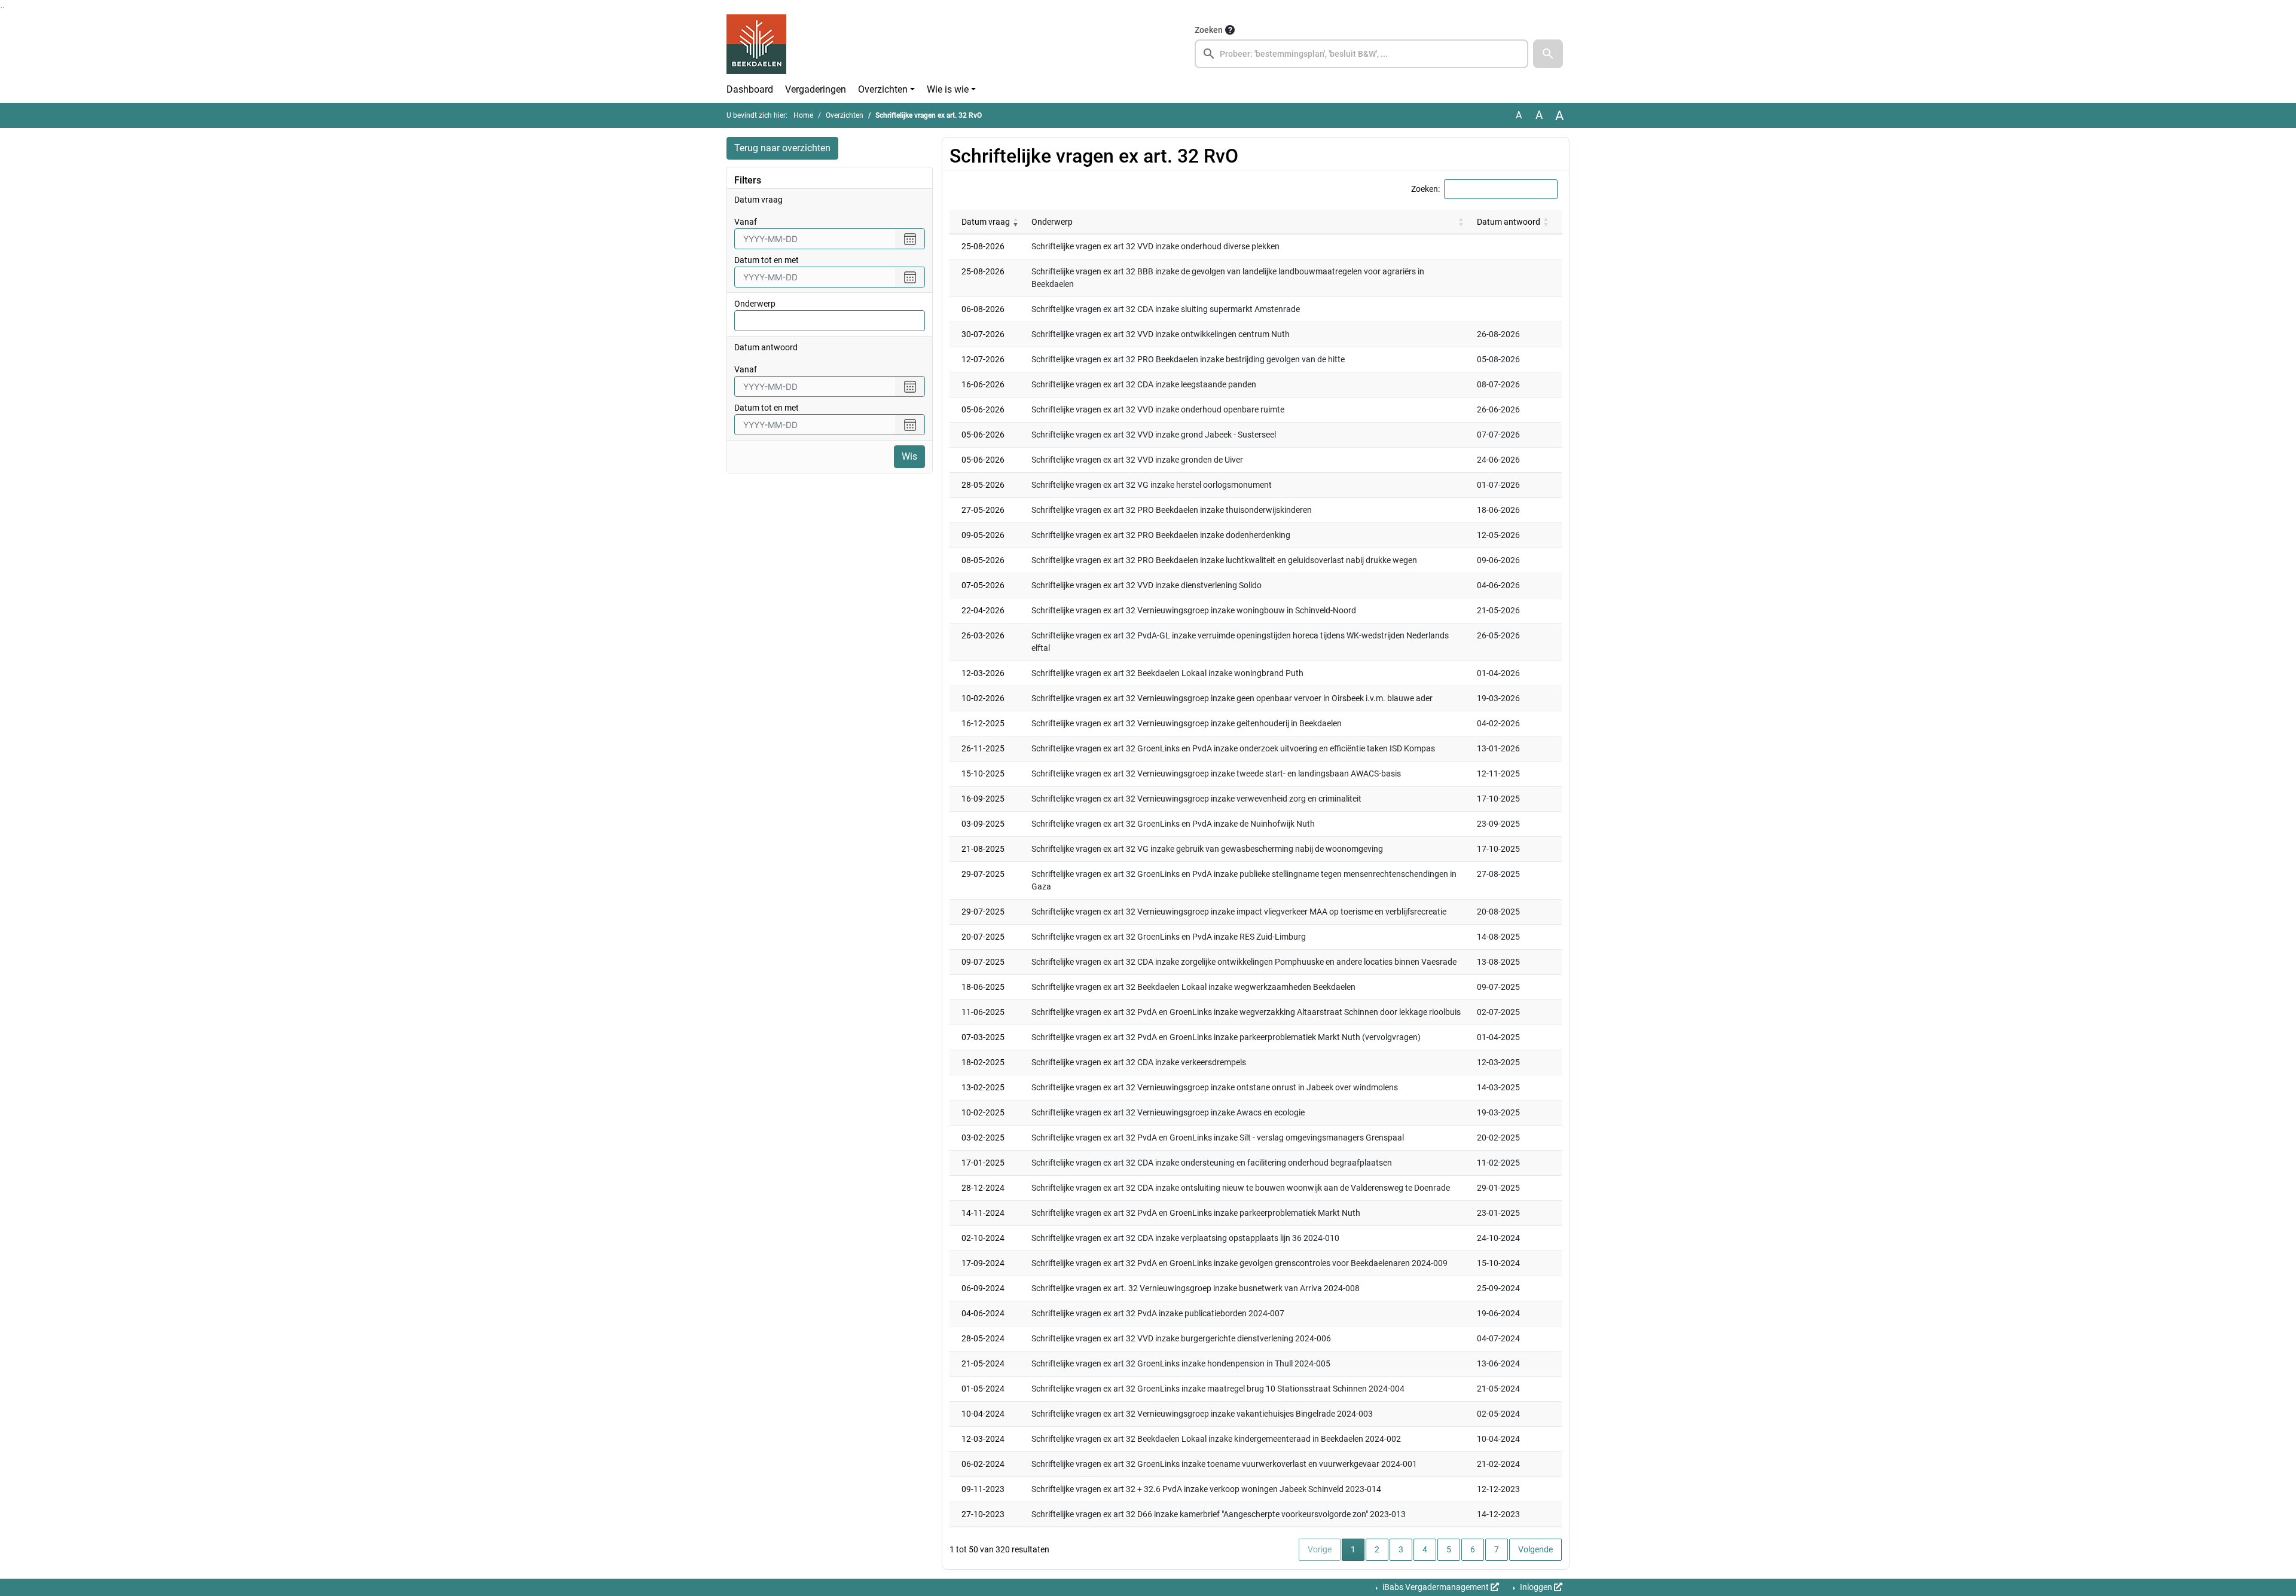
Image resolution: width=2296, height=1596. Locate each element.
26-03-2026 (983, 635)
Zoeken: (1425, 189)
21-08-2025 (983, 849)
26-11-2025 (983, 748)
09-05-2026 (983, 535)
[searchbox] (1361, 54)
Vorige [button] (1320, 1549)
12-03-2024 (983, 1439)
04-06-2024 (983, 1313)
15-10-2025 (983, 773)
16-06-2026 (983, 384)
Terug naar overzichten (782, 148)
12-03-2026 (983, 673)
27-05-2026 (983, 510)
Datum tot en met (767, 260)
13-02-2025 (983, 1087)
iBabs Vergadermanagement (1436, 1587)
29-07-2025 (983, 874)
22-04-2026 (983, 610)
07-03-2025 (983, 1037)
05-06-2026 (983, 409)
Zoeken (1209, 30)
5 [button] (1449, 1549)
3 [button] (1401, 1549)
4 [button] (1425, 1549)
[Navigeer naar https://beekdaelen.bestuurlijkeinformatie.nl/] (756, 45)
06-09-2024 (983, 1288)
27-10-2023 (983, 1514)
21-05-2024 (983, 1363)
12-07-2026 (983, 359)
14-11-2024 (983, 1213)
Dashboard (750, 89)
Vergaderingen (816, 89)
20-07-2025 (983, 937)
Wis (909, 456)
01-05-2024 (983, 1389)
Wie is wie (948, 89)
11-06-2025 (983, 1012)
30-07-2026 (983, 334)
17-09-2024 (983, 1263)
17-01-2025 (983, 1163)
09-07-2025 (983, 962)
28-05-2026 (983, 485)
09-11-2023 (983, 1489)
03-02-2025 (983, 1138)
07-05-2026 (983, 585)
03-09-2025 (983, 824)
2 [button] (1377, 1549)
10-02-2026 (983, 698)
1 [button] (1358, 1549)
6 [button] (1473, 1549)
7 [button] (1497, 1549)
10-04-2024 (983, 1414)
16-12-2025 (983, 723)
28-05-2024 (983, 1338)
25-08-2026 (983, 246)
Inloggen (1536, 1587)
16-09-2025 (983, 799)
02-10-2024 (983, 1238)
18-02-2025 (983, 1062)
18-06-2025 (983, 987)
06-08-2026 (983, 309)
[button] (1548, 54)
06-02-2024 (983, 1464)
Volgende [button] (1535, 1549)
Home (803, 115)
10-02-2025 (983, 1112)
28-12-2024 (983, 1188)
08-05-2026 (983, 560)
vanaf (746, 222)
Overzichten (883, 89)
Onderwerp (755, 304)
